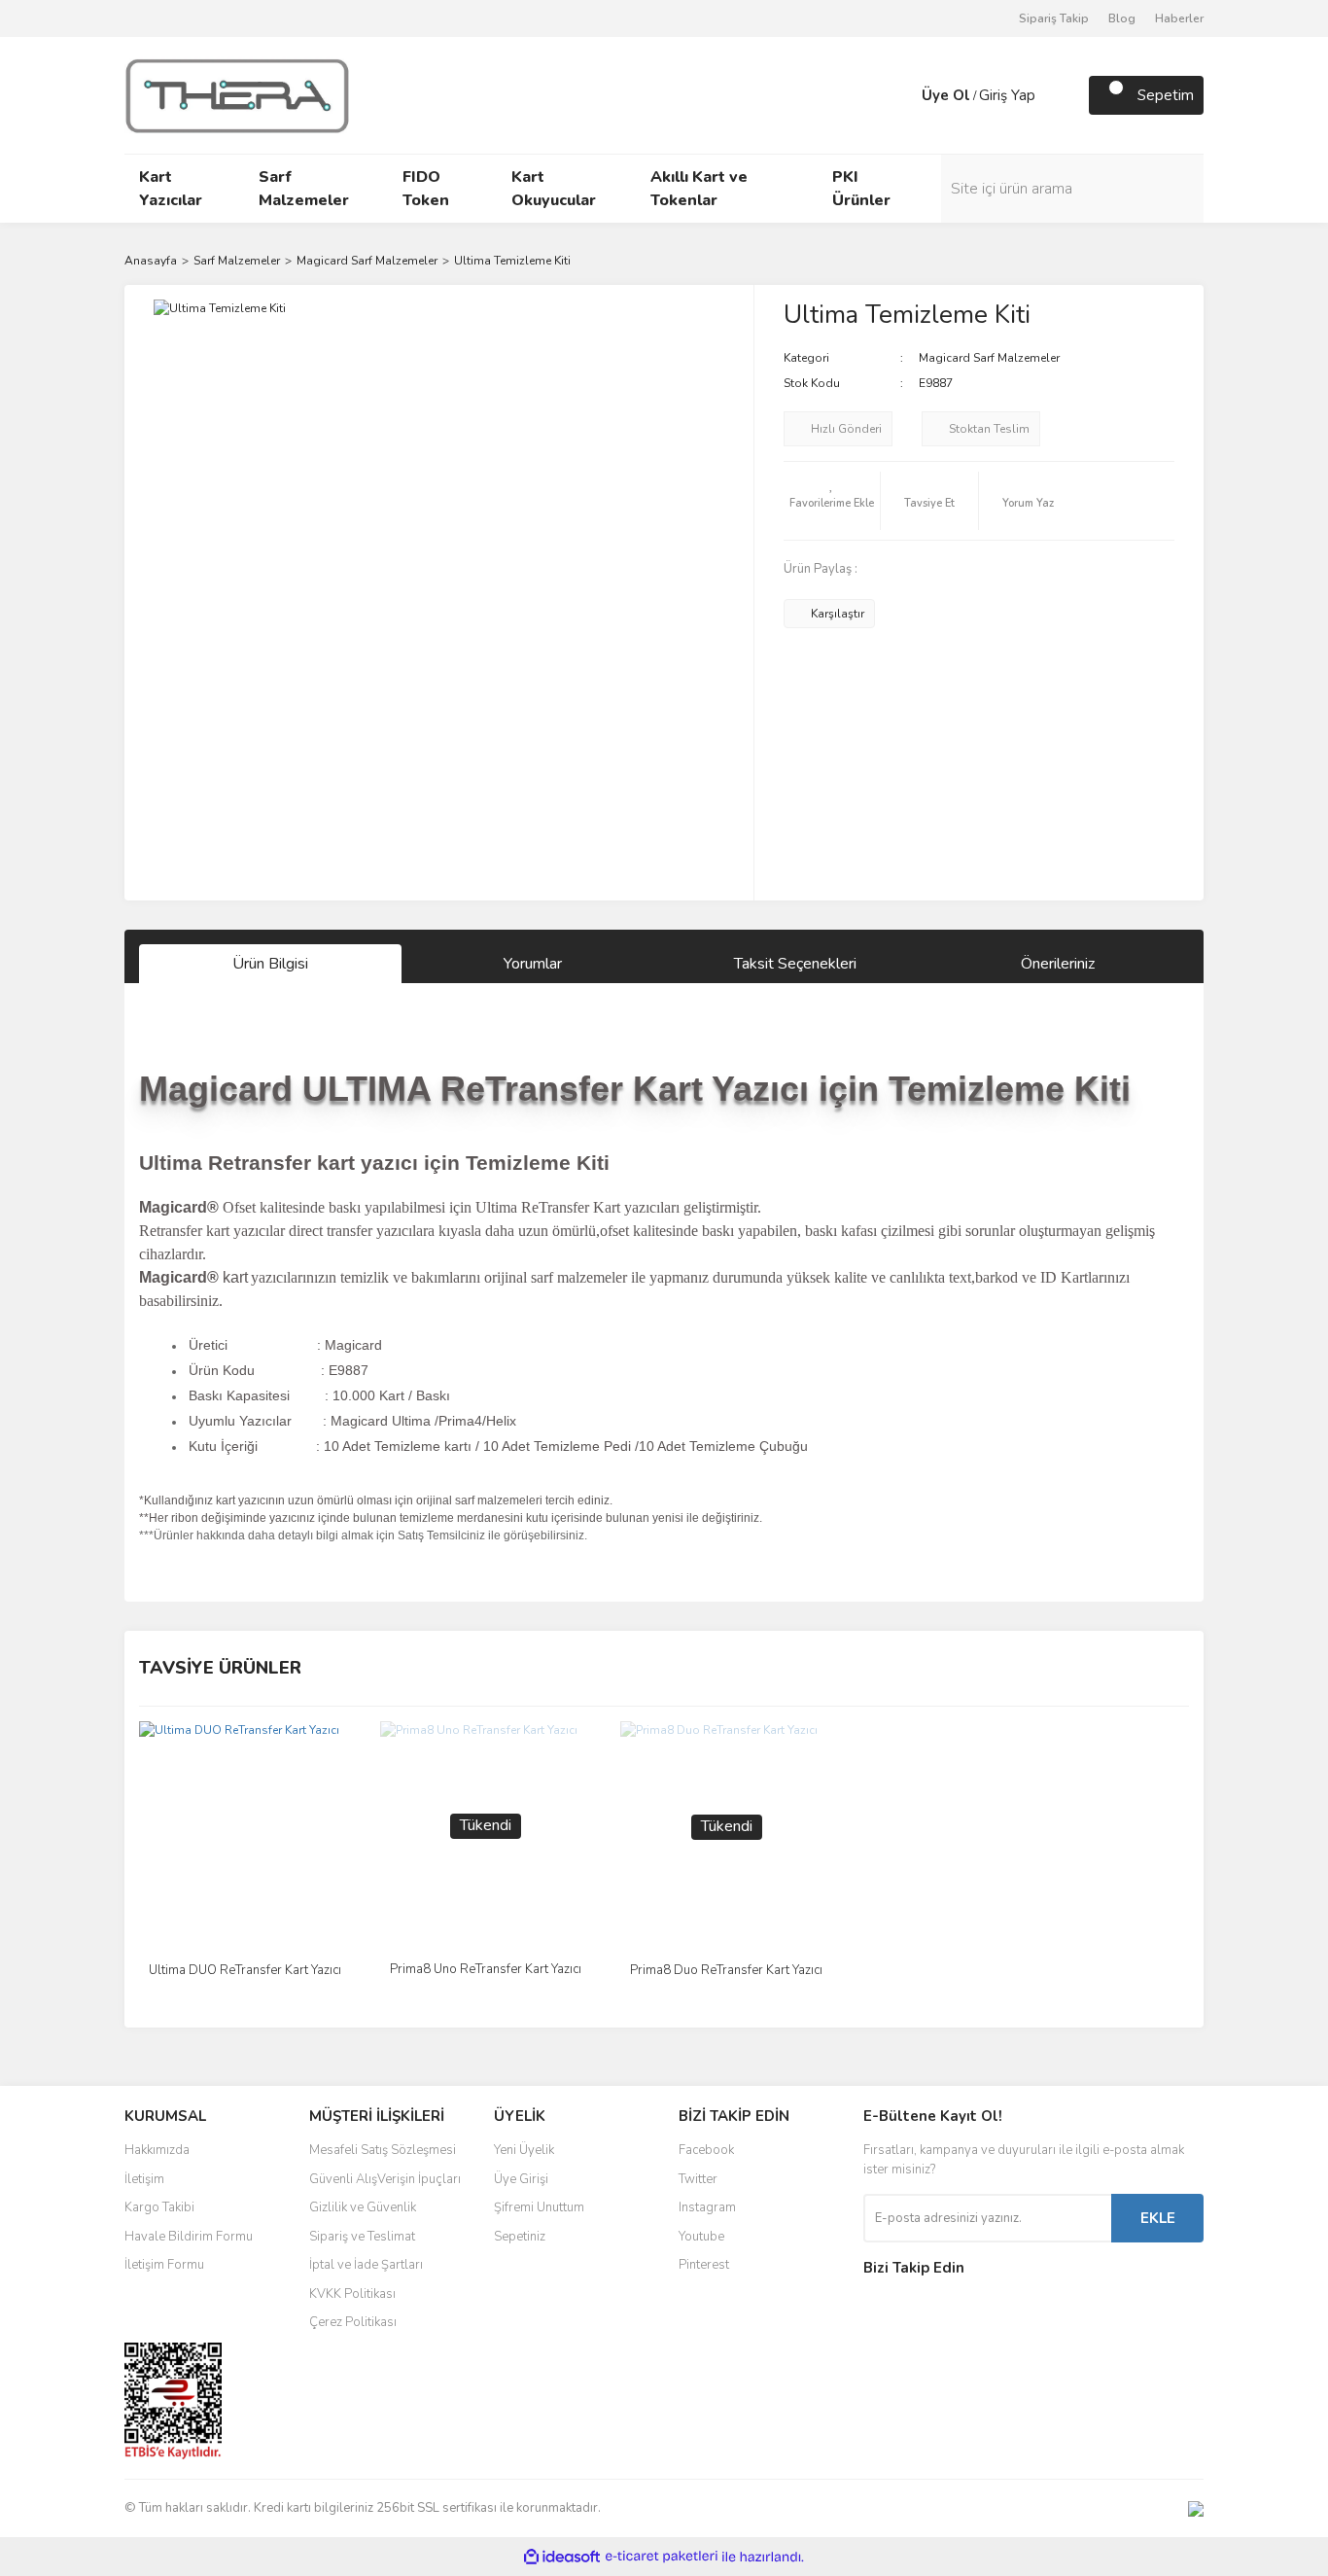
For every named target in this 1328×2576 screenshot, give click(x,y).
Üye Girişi (521, 2179)
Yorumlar (533, 964)
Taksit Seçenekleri (795, 964)
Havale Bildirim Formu (189, 2237)
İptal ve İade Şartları (366, 2265)
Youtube (701, 2237)
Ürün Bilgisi (270, 964)
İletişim (144, 2179)
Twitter (698, 2179)
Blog (1122, 18)
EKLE (1158, 2218)
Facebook (706, 2150)
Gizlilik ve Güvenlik (363, 2207)
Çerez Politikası (353, 2322)
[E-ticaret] (662, 2557)
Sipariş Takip (1054, 18)
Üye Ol (946, 95)
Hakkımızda (157, 2150)
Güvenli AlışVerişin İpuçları (385, 2179)
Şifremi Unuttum (539, 2207)
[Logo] (237, 94)
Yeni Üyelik (524, 2150)
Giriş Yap (1007, 95)
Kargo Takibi (159, 2207)
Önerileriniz (1058, 964)
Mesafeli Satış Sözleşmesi (383, 2150)
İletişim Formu (164, 2265)
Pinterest (704, 2265)
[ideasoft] (562, 2557)
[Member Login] (902, 95)
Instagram (707, 2207)
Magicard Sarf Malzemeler (989, 358)
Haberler (1179, 18)
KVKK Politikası (352, 2294)
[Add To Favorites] (832, 501)
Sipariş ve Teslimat (362, 2237)
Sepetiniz (520, 2237)
